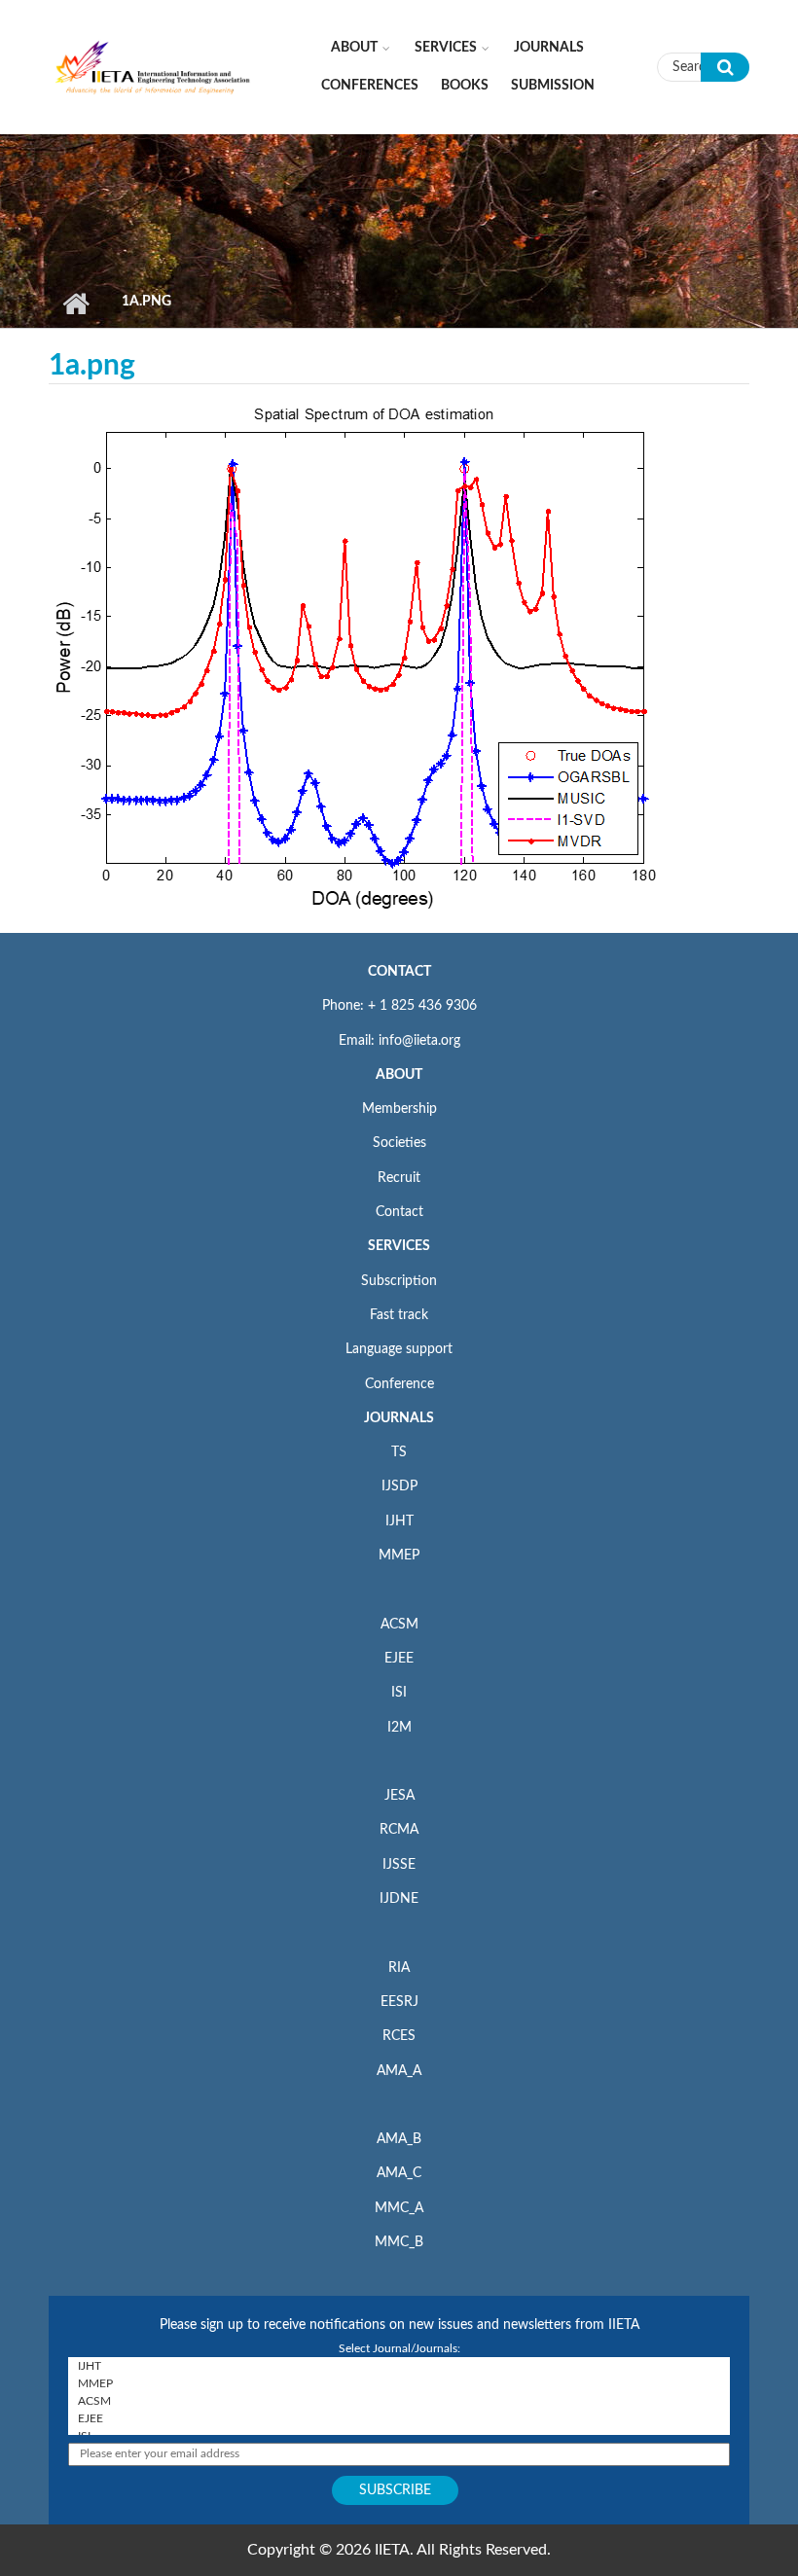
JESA (399, 1796)
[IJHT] (399, 2366)
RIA (399, 1968)
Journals (549, 48)
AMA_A (399, 2071)
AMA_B (399, 2139)
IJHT (399, 1521)
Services (446, 48)
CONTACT (399, 972)
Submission (553, 86)
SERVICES (399, 1246)
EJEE (399, 1659)
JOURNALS (399, 1418)
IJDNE (399, 1899)
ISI (399, 1693)
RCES (399, 2036)
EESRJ (399, 2002)
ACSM (399, 1625)
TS (399, 1452)
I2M (399, 1728)
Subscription (399, 1281)
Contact (399, 1212)
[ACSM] (399, 2401)
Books (465, 86)
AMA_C (399, 2173)
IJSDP (399, 1486)
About (354, 48)
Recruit (399, 1178)
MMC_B (399, 2242)
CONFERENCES (370, 86)
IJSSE (399, 1865)
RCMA (399, 1830)
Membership (399, 1109)
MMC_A (399, 2208)
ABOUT (399, 1075)
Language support (399, 1349)
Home (75, 304)
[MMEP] (399, 2383)
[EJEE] (399, 2418)
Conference (399, 1384)
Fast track (399, 1315)
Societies (399, 1143)
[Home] (153, 66)
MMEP (399, 1556)
